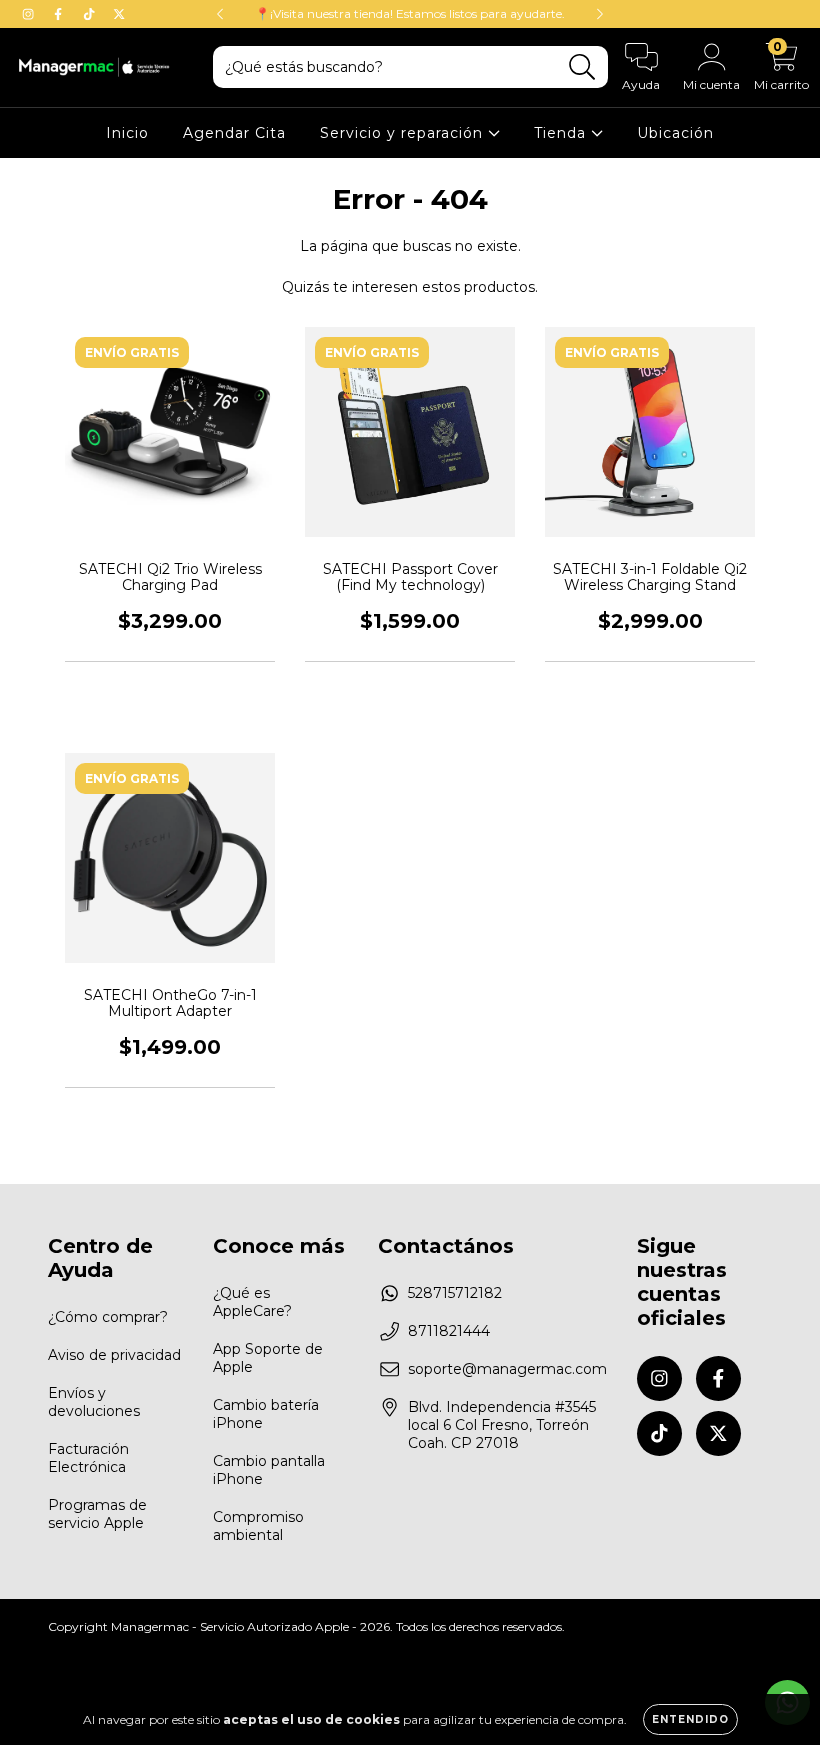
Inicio (127, 133)
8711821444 (449, 1331)
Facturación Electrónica (88, 1458)
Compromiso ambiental (258, 1526)
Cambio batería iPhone (266, 1414)
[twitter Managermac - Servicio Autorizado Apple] (119, 14)
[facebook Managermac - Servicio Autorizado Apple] (60, 14)
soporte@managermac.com (507, 1369)
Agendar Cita (234, 133)
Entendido (690, 1719)
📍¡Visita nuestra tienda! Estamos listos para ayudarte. (410, 13)
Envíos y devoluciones (94, 1402)
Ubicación (675, 133)
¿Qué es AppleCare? (252, 1302)
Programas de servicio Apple (97, 1514)
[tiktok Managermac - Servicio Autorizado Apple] (91, 14)
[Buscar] (582, 67)
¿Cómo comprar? (108, 1317)
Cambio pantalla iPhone (269, 1470)
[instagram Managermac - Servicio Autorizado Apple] (30, 14)
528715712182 (455, 1293)
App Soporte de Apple (268, 1358)
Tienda (562, 133)
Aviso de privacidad (114, 1355)
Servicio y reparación (404, 133)
